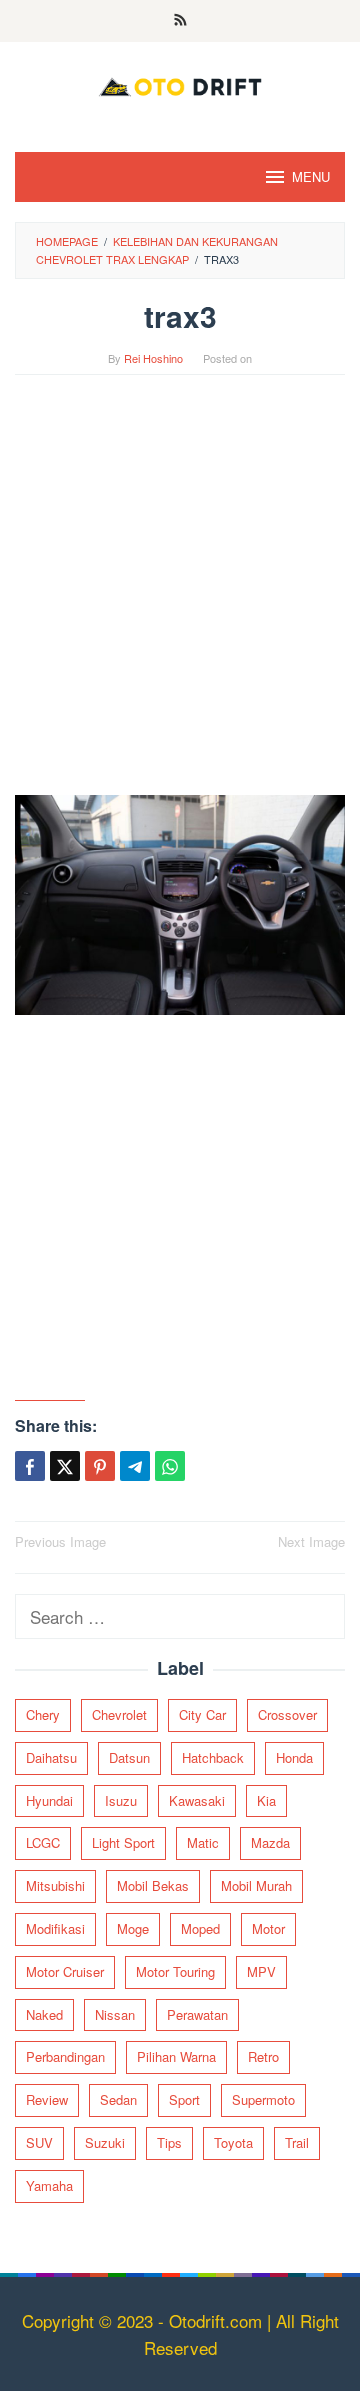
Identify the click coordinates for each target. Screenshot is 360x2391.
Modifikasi (55, 1928)
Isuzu (121, 1800)
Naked (44, 2014)
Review (47, 2099)
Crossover (287, 1714)
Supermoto (263, 2099)
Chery (43, 1714)
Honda (294, 1757)
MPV (261, 1971)
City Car (202, 1714)
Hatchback (213, 1757)
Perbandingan (65, 2056)
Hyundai (49, 1800)
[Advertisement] (180, 595)
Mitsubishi (55, 1885)
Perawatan (197, 2014)
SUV (39, 2142)
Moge (133, 1928)
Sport (184, 2099)
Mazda (270, 1842)
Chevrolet (119, 1714)
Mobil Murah (256, 1885)
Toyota (233, 2142)
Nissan (115, 2014)
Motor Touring (175, 1971)
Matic (203, 1842)
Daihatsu (51, 1757)
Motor (268, 1928)
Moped (200, 1928)
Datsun (129, 1757)
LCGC (43, 1842)
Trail (297, 2142)
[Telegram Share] (135, 1466)
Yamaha (49, 2185)
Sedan (118, 2099)
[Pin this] (100, 1466)
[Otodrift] (180, 83)
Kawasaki (197, 1800)
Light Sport (123, 1842)
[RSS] (180, 21)
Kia (266, 1800)
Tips (169, 2142)
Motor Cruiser (65, 1971)
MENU (311, 176)
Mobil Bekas (153, 1885)
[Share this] (30, 1466)
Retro (263, 2056)
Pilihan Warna (176, 2056)
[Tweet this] (65, 1466)
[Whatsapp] (170, 1466)
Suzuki (105, 2142)
